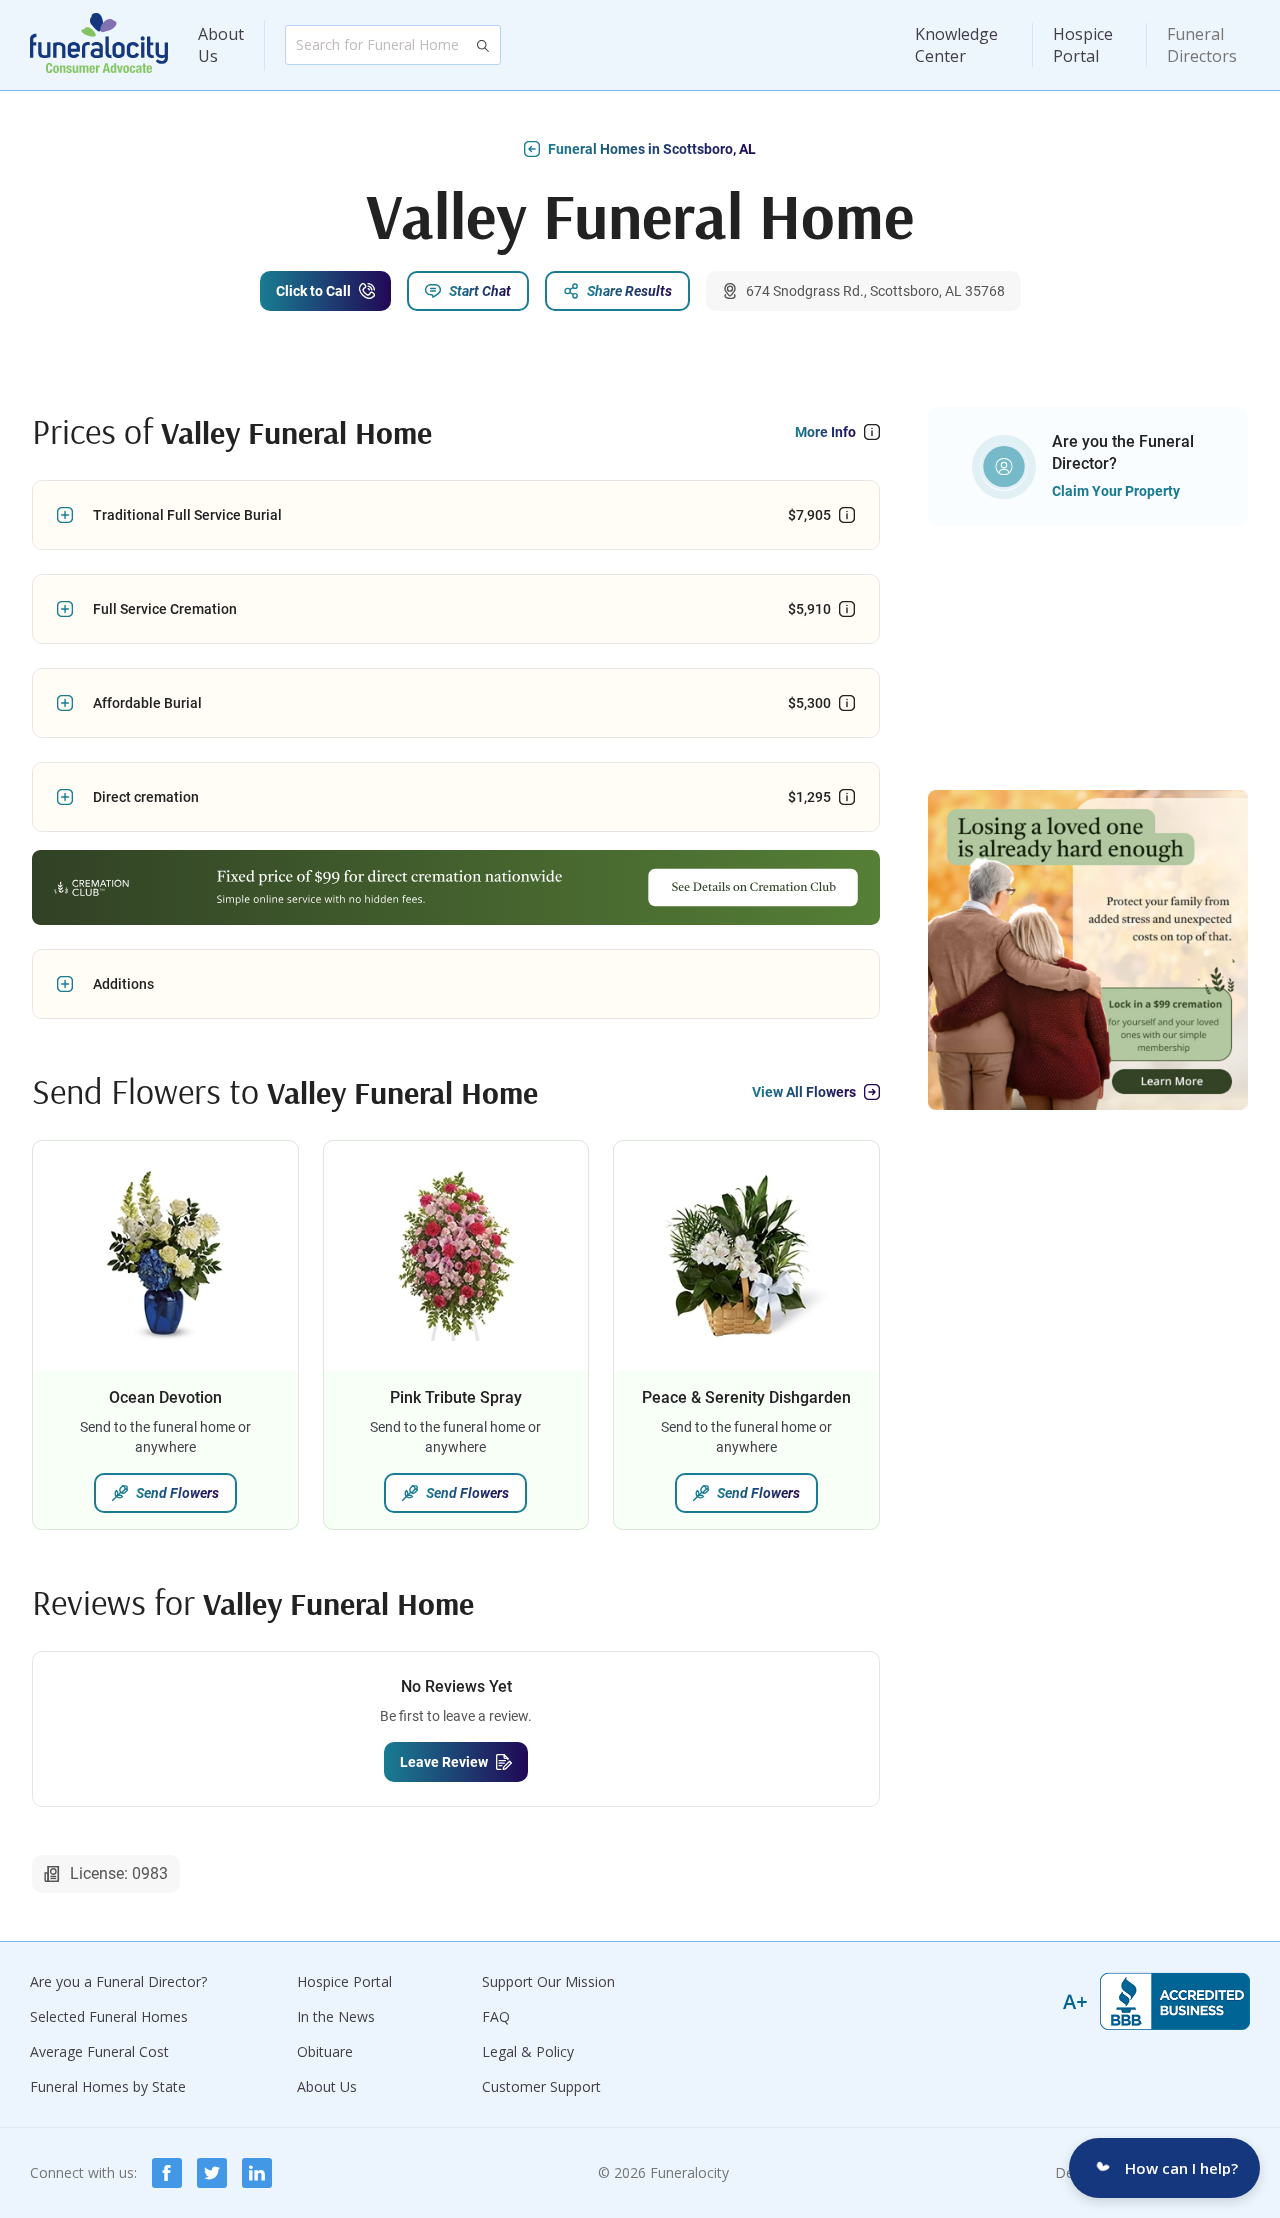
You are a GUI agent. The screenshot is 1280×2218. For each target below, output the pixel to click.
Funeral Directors (1202, 45)
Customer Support (541, 2086)
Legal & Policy (528, 2051)
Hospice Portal (1083, 45)
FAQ (496, 2016)
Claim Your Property (1116, 491)
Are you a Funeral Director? (118, 1981)
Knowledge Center (956, 45)
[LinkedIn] (257, 2173)
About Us (221, 45)
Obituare (325, 2051)
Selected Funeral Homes (109, 2016)
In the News (336, 2016)
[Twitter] (212, 2173)
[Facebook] (167, 2173)
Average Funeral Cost (99, 2051)
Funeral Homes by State (108, 2086)
